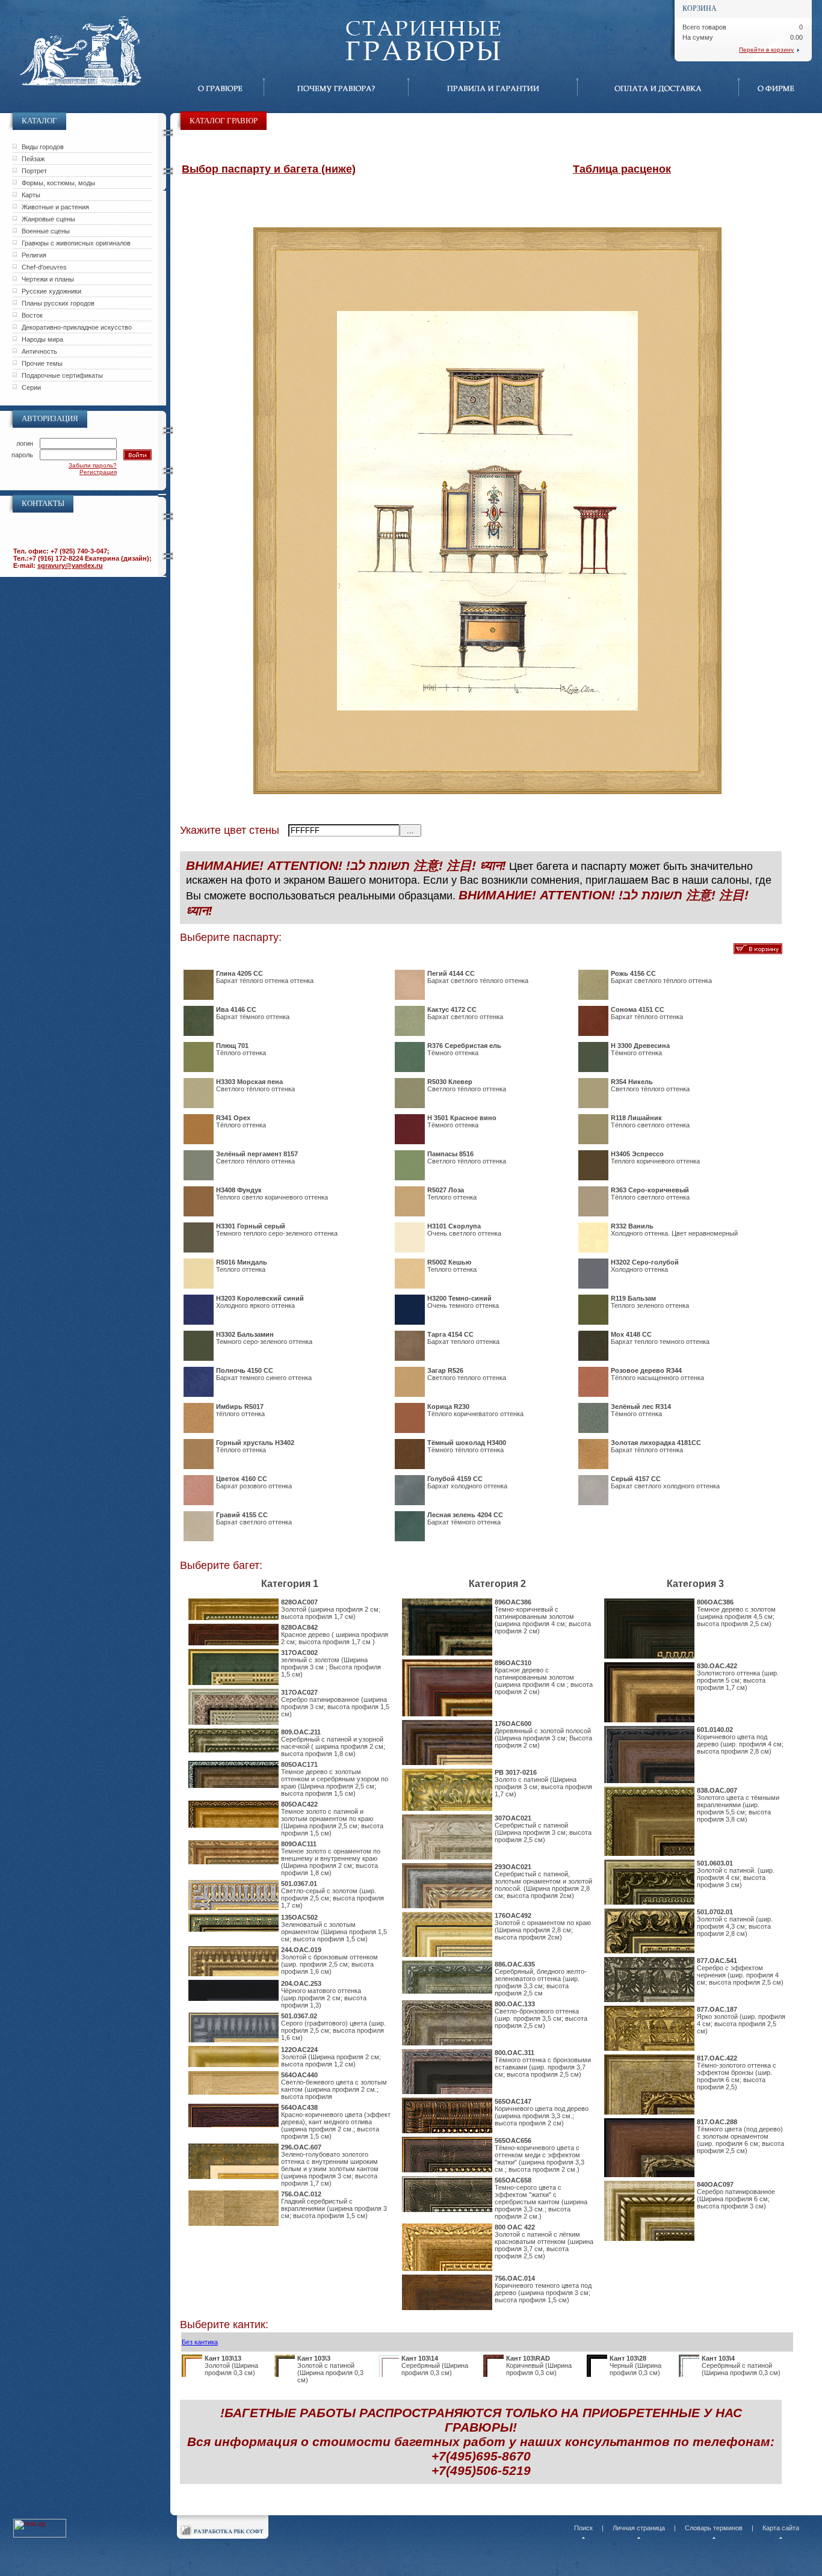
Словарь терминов (714, 2528)
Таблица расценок (622, 169)
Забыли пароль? (93, 465)
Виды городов (43, 147)
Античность (39, 351)
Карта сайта (781, 2528)
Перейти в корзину (766, 50)
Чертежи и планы (48, 279)
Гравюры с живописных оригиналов (76, 243)
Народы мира (42, 339)
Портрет (34, 171)
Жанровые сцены (48, 219)
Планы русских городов (58, 303)
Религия (34, 255)
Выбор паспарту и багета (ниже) (269, 169)
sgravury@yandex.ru (70, 565)
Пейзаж (33, 159)
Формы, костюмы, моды (58, 183)
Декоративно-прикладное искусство (77, 327)
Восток (32, 315)
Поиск (583, 2528)
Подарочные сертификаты (62, 375)
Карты (31, 195)
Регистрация (98, 472)
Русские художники (51, 291)
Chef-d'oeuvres (44, 267)
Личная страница (639, 2528)
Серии (31, 387)
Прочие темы (42, 363)
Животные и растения (55, 207)
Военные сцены (46, 231)
